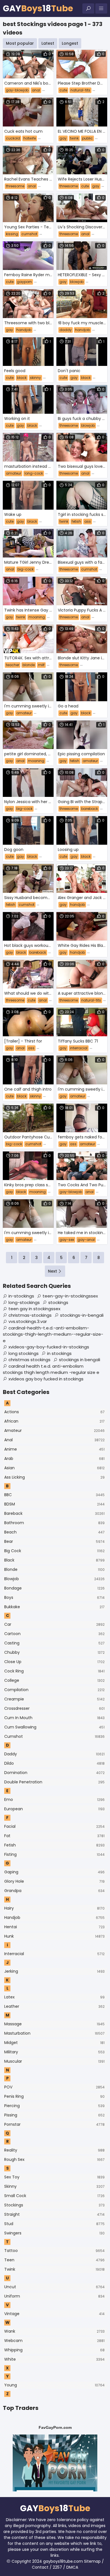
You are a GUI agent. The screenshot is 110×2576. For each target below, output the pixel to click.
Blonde (54, 1569)
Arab (54, 1458)
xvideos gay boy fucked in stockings (46, 1379)
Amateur (54, 1430)
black (22, 378)
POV (54, 2087)
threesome (15, 186)
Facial (54, 1826)
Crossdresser (54, 1708)
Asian (54, 1468)
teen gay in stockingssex (34, 1309)
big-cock (26, 569)
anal (36, 90)
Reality (54, 2150)
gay (63, 138)
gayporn (24, 282)
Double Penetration (54, 1782)
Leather (54, 2006)
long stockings (24, 1353)
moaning (37, 617)
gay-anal (86, 1240)
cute (63, 90)
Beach (54, 1532)
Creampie (54, 1699)
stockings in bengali (80, 1360)
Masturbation (54, 2033)
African (54, 1421)
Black (54, 1560)
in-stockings (21, 1296)
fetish (76, 521)
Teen (54, 2260)
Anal (54, 1440)
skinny (35, 378)
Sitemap (92, 2561)
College (54, 1680)
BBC (54, 1495)
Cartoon (54, 1634)
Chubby (54, 1652)
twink (74, 138)
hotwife (30, 138)
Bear (54, 1541)
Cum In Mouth (54, 1718)
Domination (54, 1773)
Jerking (54, 1971)
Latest (48, 43)
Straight (54, 2214)
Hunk (54, 1936)
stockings (58, 1302)
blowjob (77, 282)
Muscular (54, 2061)
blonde (29, 665)
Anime (54, 1449)
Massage (54, 2024)
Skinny (54, 2186)
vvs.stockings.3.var (28, 1321)
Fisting (54, 1854)
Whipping (54, 2350)
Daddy (54, 1754)
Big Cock (54, 1551)
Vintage (54, 2314)
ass (88, 521)
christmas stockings (29, 1360)
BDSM (54, 1504)
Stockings (54, 2205)
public (87, 138)
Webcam (54, 2341)
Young (54, 2385)
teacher (13, 665)
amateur (14, 473)
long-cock (34, 473)
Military (54, 2052)
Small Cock (54, 2196)
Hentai (54, 1927)
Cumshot (54, 1736)
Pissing (54, 2115)
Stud (54, 2224)
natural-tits (80, 90)
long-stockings (24, 1302)
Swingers (54, 2233)
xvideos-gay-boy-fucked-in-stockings (49, 1347)
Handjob (54, 1917)
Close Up (54, 1662)
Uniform (54, 2296)
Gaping (54, 1872)
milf (41, 665)
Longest (70, 43)
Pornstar (54, 2124)
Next (52, 1271)
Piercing (54, 2106)
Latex (54, 1997)
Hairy (54, 1908)
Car (54, 1624)
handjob (24, 330)
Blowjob (54, 1579)
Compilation (54, 1690)
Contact (40, 2567)
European (54, 1809)
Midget (54, 2043)
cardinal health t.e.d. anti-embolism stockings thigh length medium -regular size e (51, 1369)
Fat (54, 1836)
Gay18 (38, 8)
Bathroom (54, 1523)
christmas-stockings (30, 1315)
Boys (54, 1597)
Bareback (54, 1513)
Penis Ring (54, 2096)
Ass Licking (54, 1477)
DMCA (72, 2567)
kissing (12, 234)
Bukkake (54, 1607)
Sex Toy (54, 2177)
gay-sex (67, 1240)
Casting (54, 1643)
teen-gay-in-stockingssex (70, 1296)
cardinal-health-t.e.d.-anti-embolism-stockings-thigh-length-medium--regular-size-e (53, 1334)
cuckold (13, 138)
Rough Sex (54, 2159)
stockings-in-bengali (82, 1315)
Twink (54, 2269)
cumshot (29, 234)
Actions (54, 1412)
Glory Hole (54, 1881)
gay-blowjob (17, 90)
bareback (90, 809)
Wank (54, 2331)
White (54, 2359)
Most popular (20, 43)
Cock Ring (54, 1671)
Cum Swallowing (54, 1727)
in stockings (59, 1353)
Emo (54, 1799)
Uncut (54, 2287)
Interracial (54, 1954)
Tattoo (54, 2251)
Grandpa (54, 1891)
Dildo (54, 1763)
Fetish (54, 1845)
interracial (79, 1048)
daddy (66, 330)
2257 (57, 2567)
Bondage (54, 1588)
